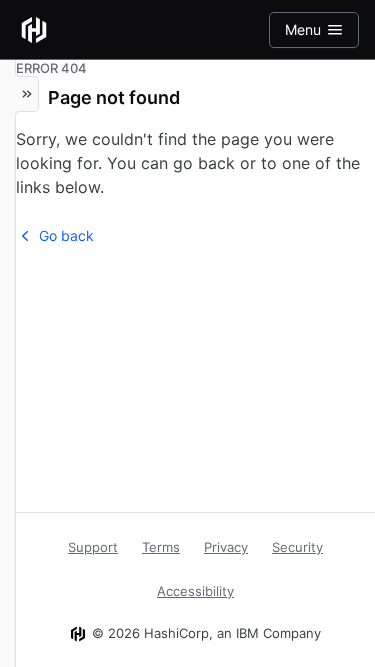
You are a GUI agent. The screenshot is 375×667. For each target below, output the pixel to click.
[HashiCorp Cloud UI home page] (34, 30)
